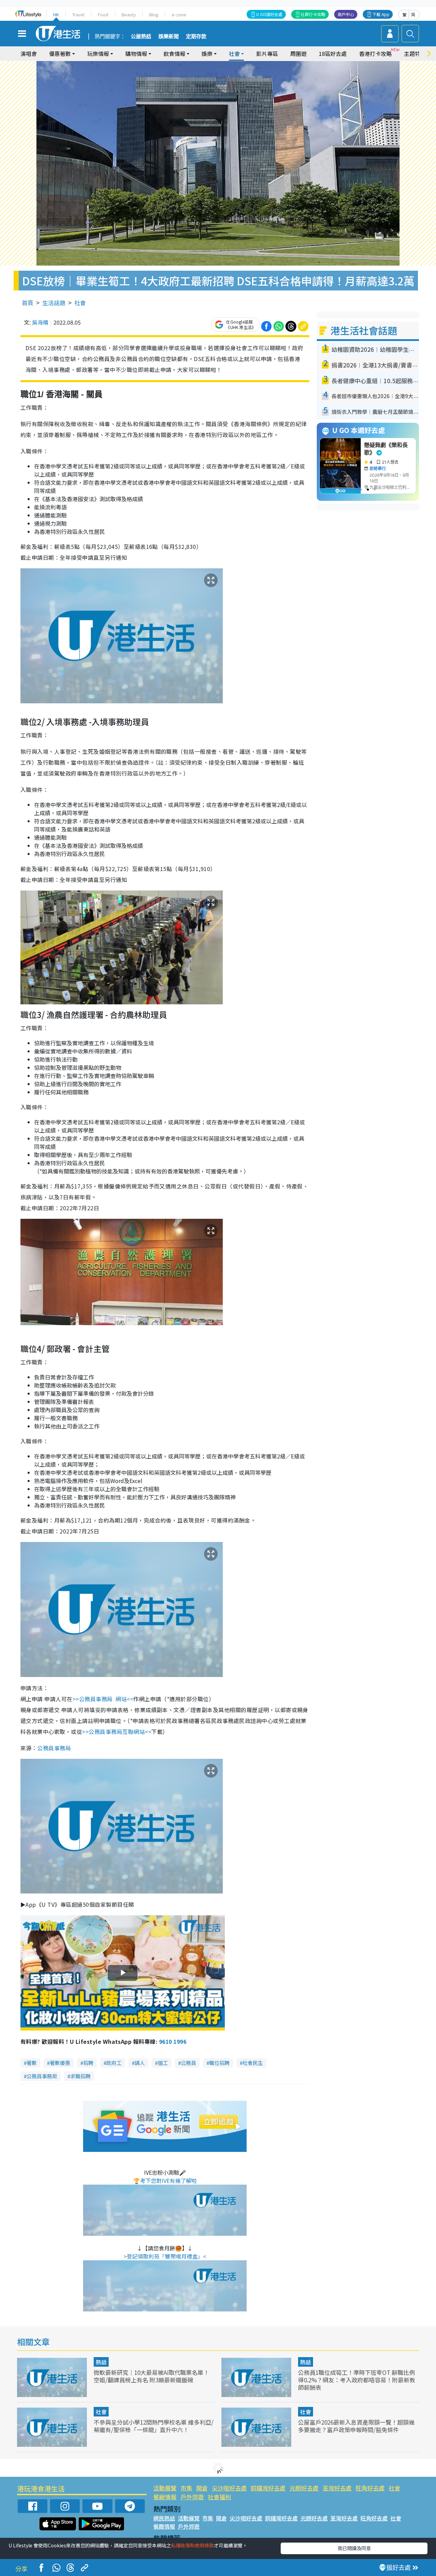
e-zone (179, 14)
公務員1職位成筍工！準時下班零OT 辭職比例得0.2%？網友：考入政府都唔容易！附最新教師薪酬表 (357, 2380)
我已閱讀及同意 (354, 2548)
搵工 (163, 2063)
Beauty (129, 14)
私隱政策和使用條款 (192, 2545)
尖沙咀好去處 (229, 2488)
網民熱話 (164, 2518)
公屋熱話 (141, 36)
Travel (78, 14)
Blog (154, 14)
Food (103, 14)
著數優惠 (60, 2063)
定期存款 (196, 36)
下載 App (381, 14)
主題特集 (415, 54)
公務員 (189, 2063)
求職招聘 (80, 2076)
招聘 (88, 2063)
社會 (80, 303)
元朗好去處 (304, 2488)
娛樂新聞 (169, 36)
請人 (140, 2063)
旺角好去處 (370, 2488)
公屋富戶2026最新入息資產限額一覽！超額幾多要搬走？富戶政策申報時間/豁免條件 (356, 2426)
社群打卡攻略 (313, 14)
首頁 (28, 303)
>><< (103, 1699)
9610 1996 (173, 2041)
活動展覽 (165, 2488)
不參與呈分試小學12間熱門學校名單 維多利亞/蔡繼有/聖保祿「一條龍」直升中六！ (154, 2426)
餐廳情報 (165, 2497)
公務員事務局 (42, 2076)
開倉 (202, 2488)
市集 (186, 2488)
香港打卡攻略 (375, 54)
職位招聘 (219, 2063)
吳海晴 (40, 322)
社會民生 (253, 2063)
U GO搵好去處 (269, 14)
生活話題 (54, 303)
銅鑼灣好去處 (268, 2488)
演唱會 (29, 54)
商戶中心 (346, 14)
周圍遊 (298, 54)
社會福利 (219, 2497)
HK (56, 14)
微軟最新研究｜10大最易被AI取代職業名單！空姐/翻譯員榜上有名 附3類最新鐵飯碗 (151, 2376)
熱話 (101, 2362)
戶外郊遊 (192, 2497)
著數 (32, 2063)
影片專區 (267, 54)
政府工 (114, 2063)
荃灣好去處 (337, 2488)
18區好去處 (333, 54)
